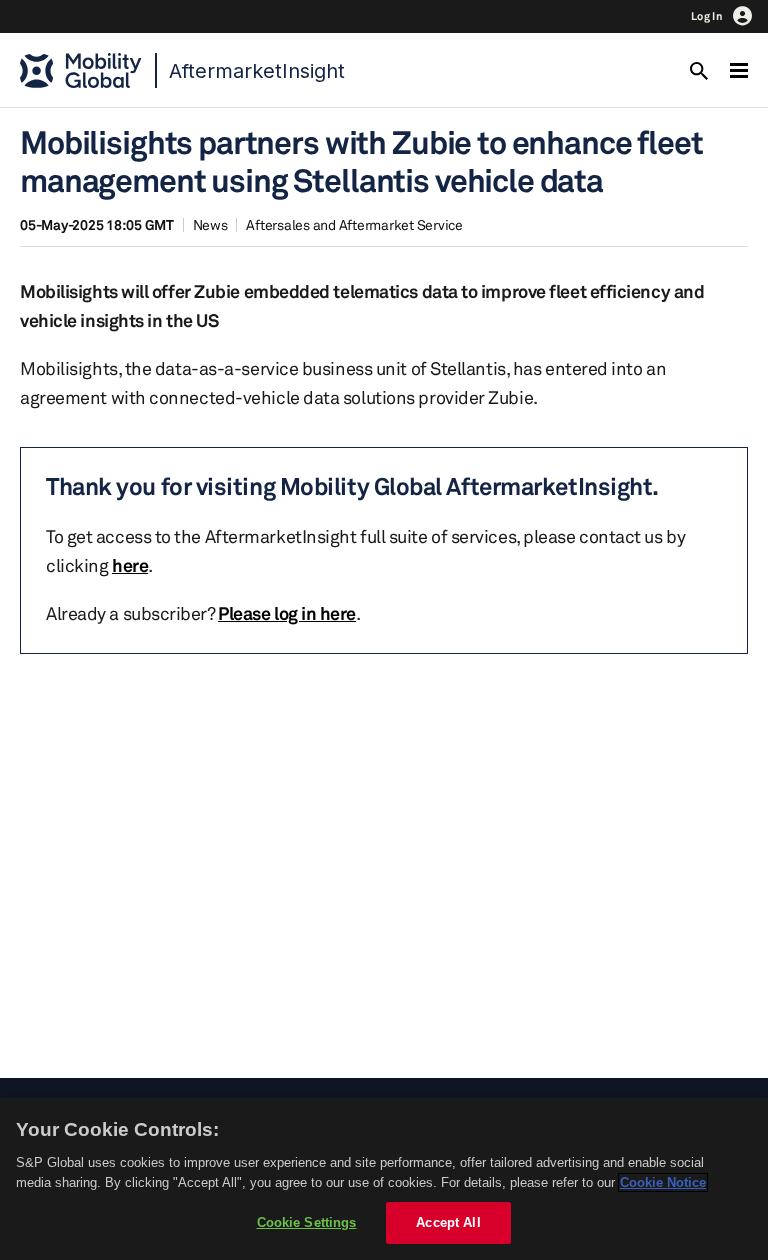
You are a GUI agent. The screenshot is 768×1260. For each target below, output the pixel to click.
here (130, 565)
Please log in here (287, 613)
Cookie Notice (663, 1182)
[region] (384, 1179)
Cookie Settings (307, 1222)
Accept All (448, 1222)
